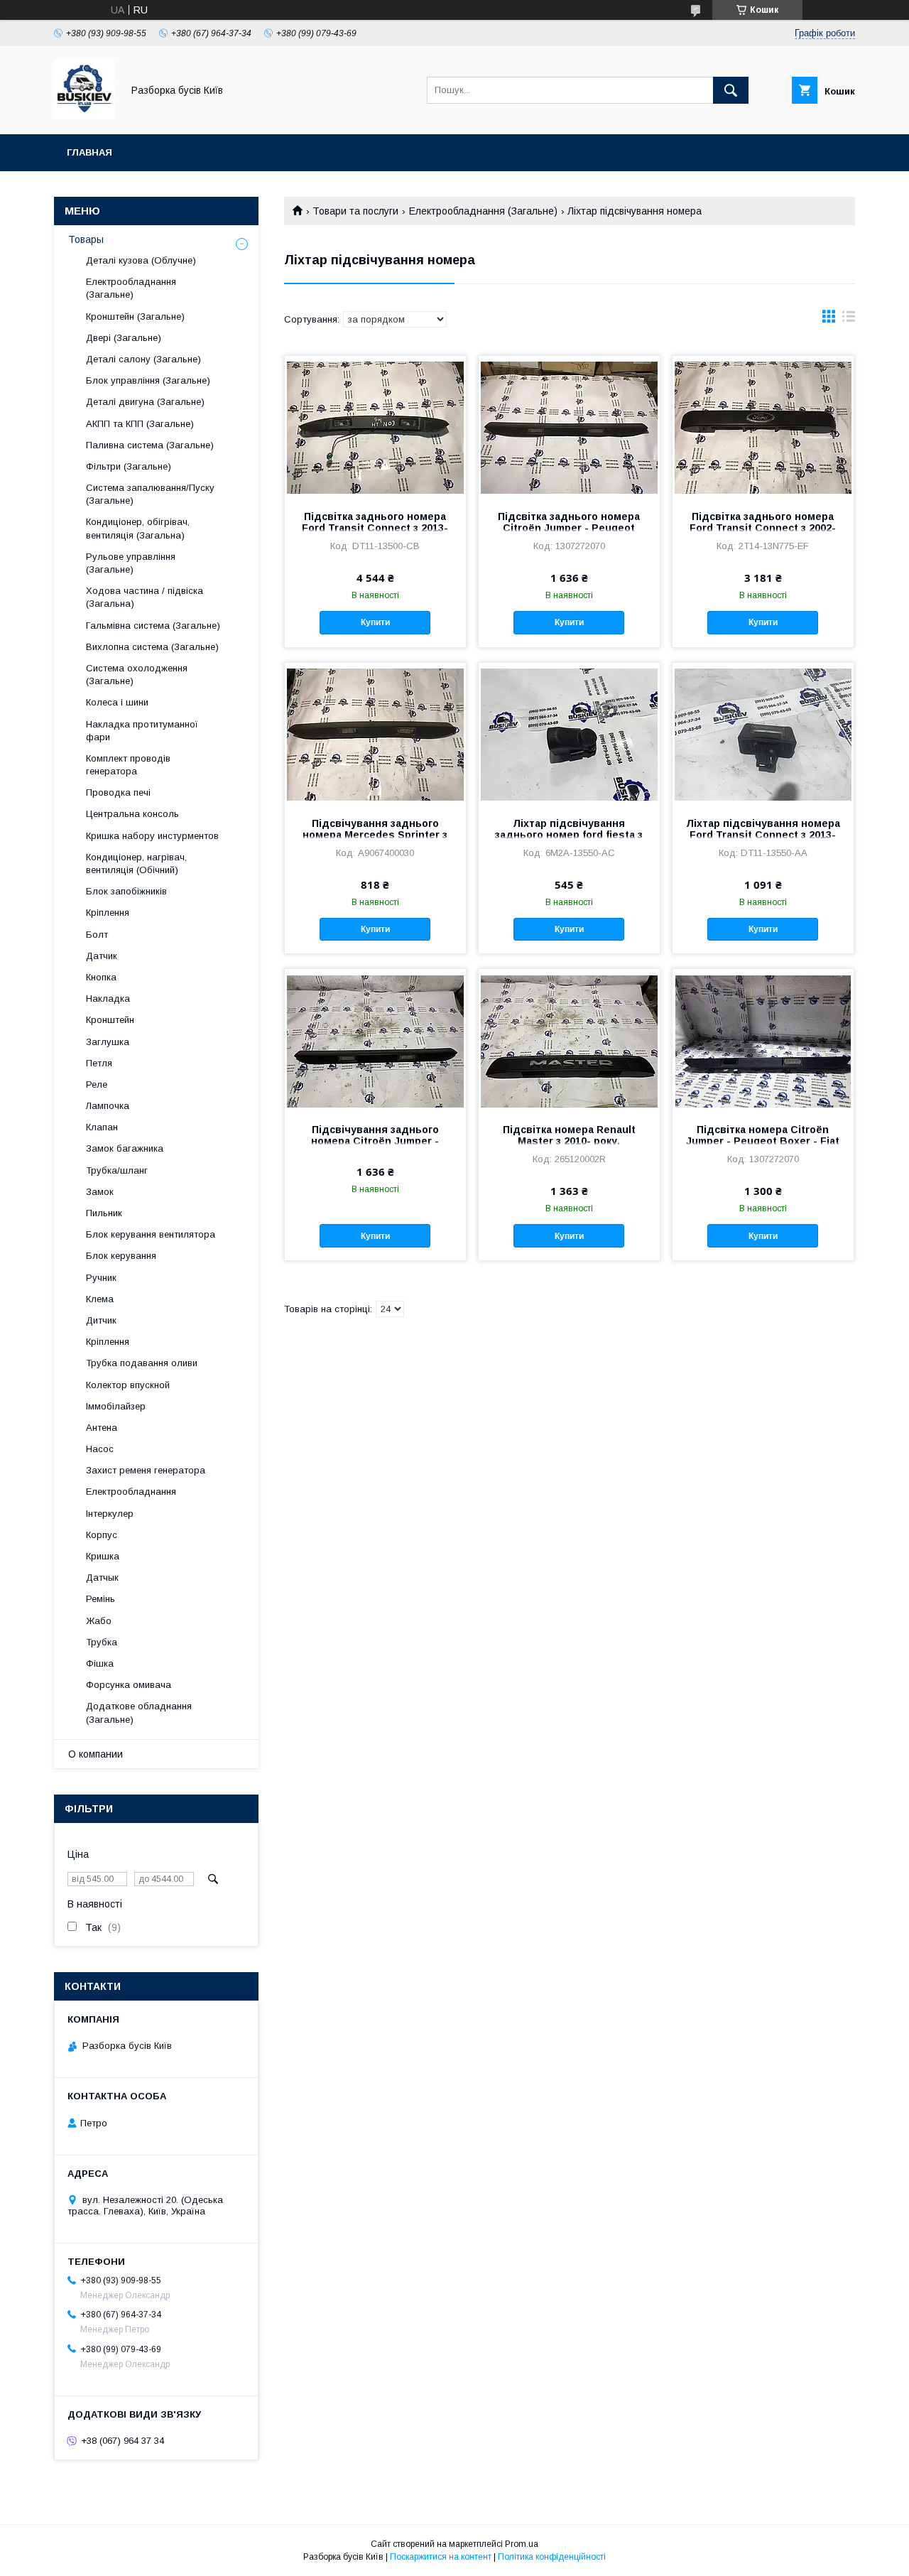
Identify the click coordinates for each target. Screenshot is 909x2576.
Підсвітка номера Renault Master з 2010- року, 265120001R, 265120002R (569, 1141)
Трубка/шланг (117, 1170)
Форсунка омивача (129, 1685)
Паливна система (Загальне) (150, 445)
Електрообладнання (131, 1492)
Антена (102, 1428)
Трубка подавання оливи (142, 1363)
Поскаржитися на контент (441, 2557)
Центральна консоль (132, 814)
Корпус (102, 1535)
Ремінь (100, 1599)
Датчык (102, 1577)
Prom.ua (522, 2544)
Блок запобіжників (126, 891)
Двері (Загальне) (124, 338)
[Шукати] (731, 90)
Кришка (103, 1556)
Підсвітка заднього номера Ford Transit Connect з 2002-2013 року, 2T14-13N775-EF (763, 528)
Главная (89, 152)
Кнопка (101, 977)
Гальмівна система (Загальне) (153, 626)
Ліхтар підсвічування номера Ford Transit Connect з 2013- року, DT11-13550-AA (763, 835)
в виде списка (849, 320)
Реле (97, 1084)
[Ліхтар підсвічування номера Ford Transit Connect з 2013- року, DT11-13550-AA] (763, 734)
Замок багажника (125, 1148)
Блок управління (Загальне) (148, 380)
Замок (100, 1192)
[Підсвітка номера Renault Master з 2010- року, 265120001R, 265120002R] (569, 1040)
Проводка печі (118, 792)
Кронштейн (110, 1020)
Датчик (102, 956)
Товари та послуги (355, 211)
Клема (100, 1299)
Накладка (108, 999)
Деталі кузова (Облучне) (141, 260)
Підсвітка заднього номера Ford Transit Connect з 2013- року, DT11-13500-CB (375, 528)
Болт (97, 935)
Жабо (99, 1621)
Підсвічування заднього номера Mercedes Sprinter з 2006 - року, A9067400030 (375, 835)
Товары (86, 239)
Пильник (104, 1213)
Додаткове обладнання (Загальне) (139, 1712)
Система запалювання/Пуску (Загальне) (150, 494)
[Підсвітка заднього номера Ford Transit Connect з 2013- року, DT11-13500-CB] (375, 427)
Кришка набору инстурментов (152, 836)
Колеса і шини (117, 702)
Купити (375, 622)
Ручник (101, 1278)
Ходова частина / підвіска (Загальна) (145, 597)
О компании (96, 1754)
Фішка (100, 1663)
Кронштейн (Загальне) (135, 316)
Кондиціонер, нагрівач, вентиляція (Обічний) (136, 864)
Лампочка (108, 1106)
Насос (100, 1449)
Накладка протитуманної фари (142, 731)
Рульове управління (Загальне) (131, 563)
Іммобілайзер (116, 1406)
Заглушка (108, 1042)
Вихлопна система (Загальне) (152, 647)
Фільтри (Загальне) (129, 466)
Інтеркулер (110, 1514)
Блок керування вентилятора (151, 1234)
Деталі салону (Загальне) (143, 359)
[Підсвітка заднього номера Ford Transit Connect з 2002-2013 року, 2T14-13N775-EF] (763, 427)
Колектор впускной (128, 1385)
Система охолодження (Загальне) (137, 675)
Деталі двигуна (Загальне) (145, 402)
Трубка (102, 1642)
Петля (99, 1063)
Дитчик (101, 1320)
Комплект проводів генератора (128, 765)
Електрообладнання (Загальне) (483, 211)
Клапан (102, 1127)
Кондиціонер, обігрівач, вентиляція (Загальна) (138, 528)
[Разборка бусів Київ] (84, 116)
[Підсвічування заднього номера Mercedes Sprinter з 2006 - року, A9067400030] (375, 734)
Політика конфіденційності (552, 2557)
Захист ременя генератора (146, 1470)
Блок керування (121, 1256)
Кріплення (108, 913)
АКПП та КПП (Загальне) (140, 424)
